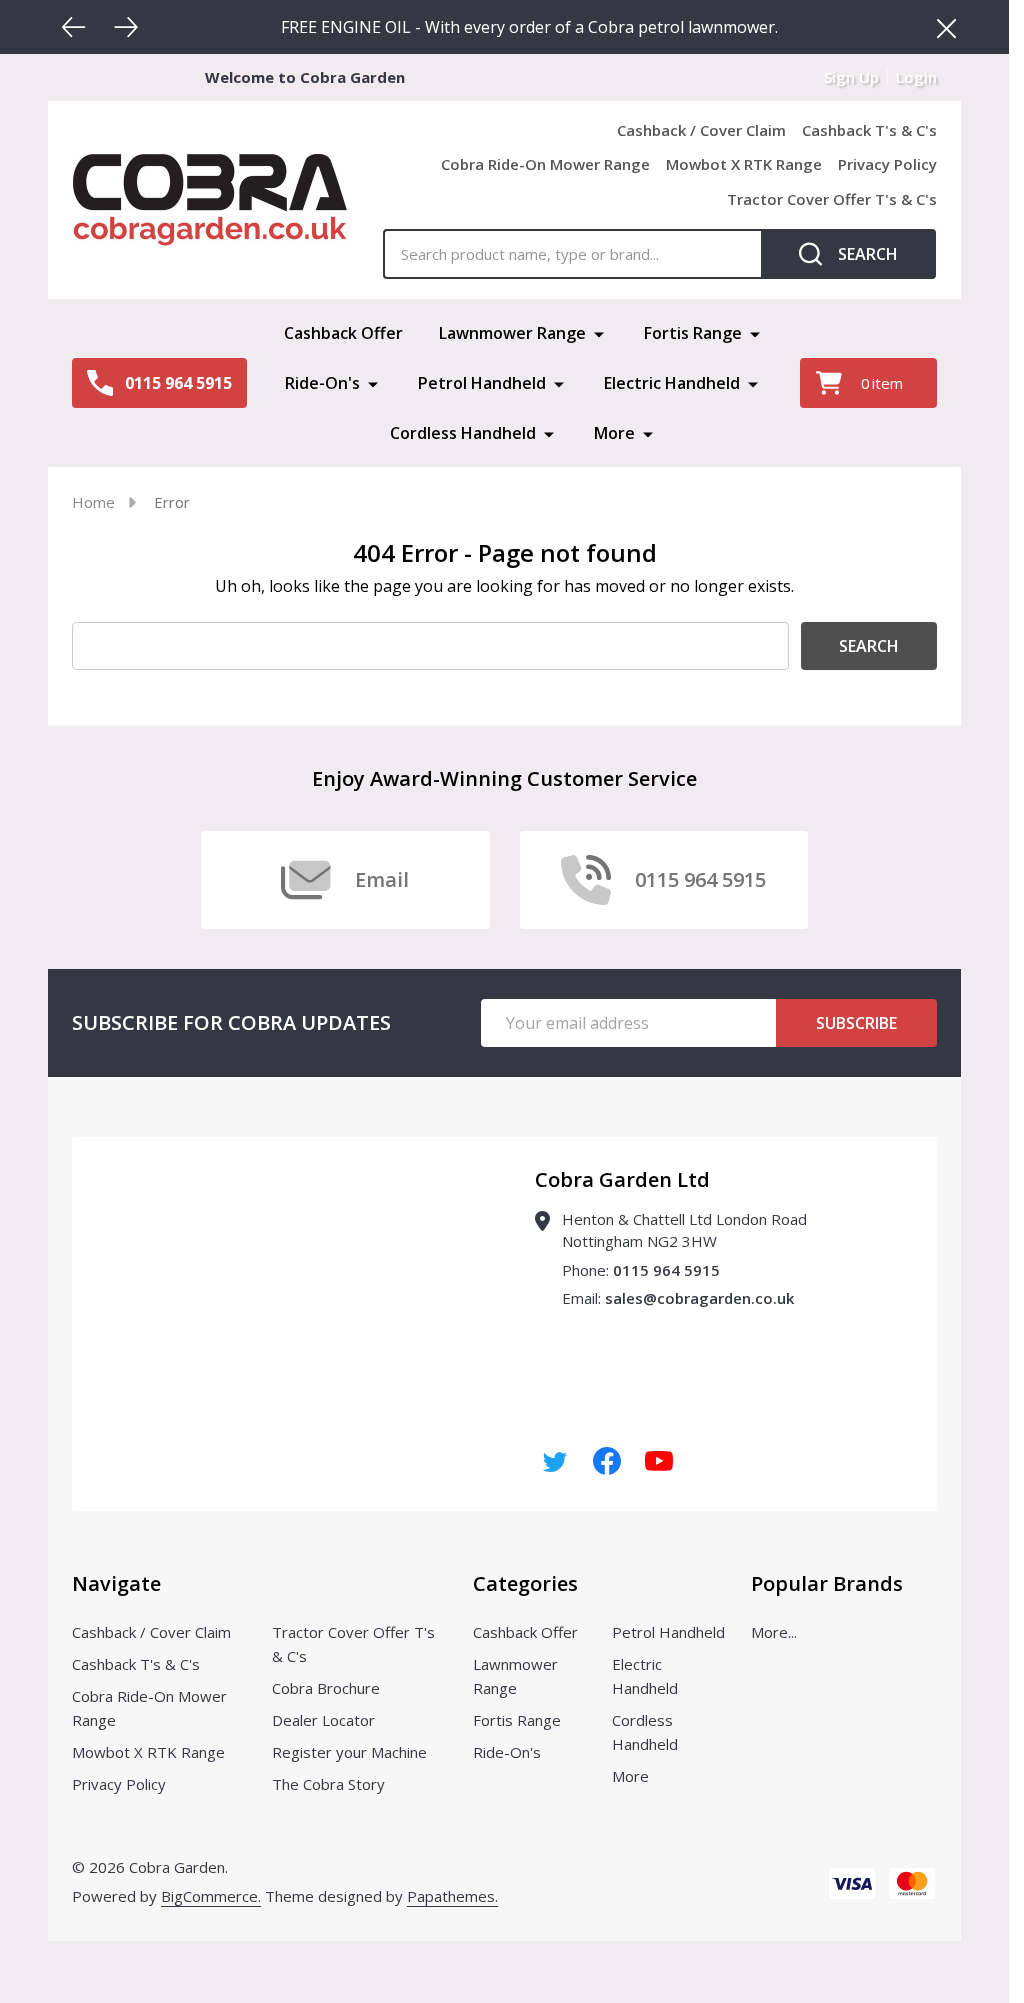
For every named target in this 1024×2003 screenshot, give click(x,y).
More (614, 433)
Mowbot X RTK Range (744, 164)
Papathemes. (452, 1896)
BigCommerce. (211, 1896)
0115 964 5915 (666, 1270)
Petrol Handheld (482, 383)
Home (93, 502)
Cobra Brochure (326, 1688)
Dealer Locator (323, 1720)
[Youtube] (659, 1461)
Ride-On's (322, 383)
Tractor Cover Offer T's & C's (832, 199)
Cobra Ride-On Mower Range (545, 164)
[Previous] (74, 27)
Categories (525, 1583)
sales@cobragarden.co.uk (699, 1298)
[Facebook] (607, 1461)
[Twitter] (555, 1461)
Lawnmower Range (512, 333)
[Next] (126, 27)
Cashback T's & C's (869, 130)
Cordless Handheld (463, 433)
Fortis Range (693, 333)
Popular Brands (827, 1583)
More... (774, 1632)
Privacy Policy (887, 164)
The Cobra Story (328, 1784)
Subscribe (856, 1023)
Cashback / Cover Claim (701, 130)
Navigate (116, 1583)
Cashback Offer (343, 333)
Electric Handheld (672, 383)
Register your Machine (349, 1752)
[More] (599, 333)
